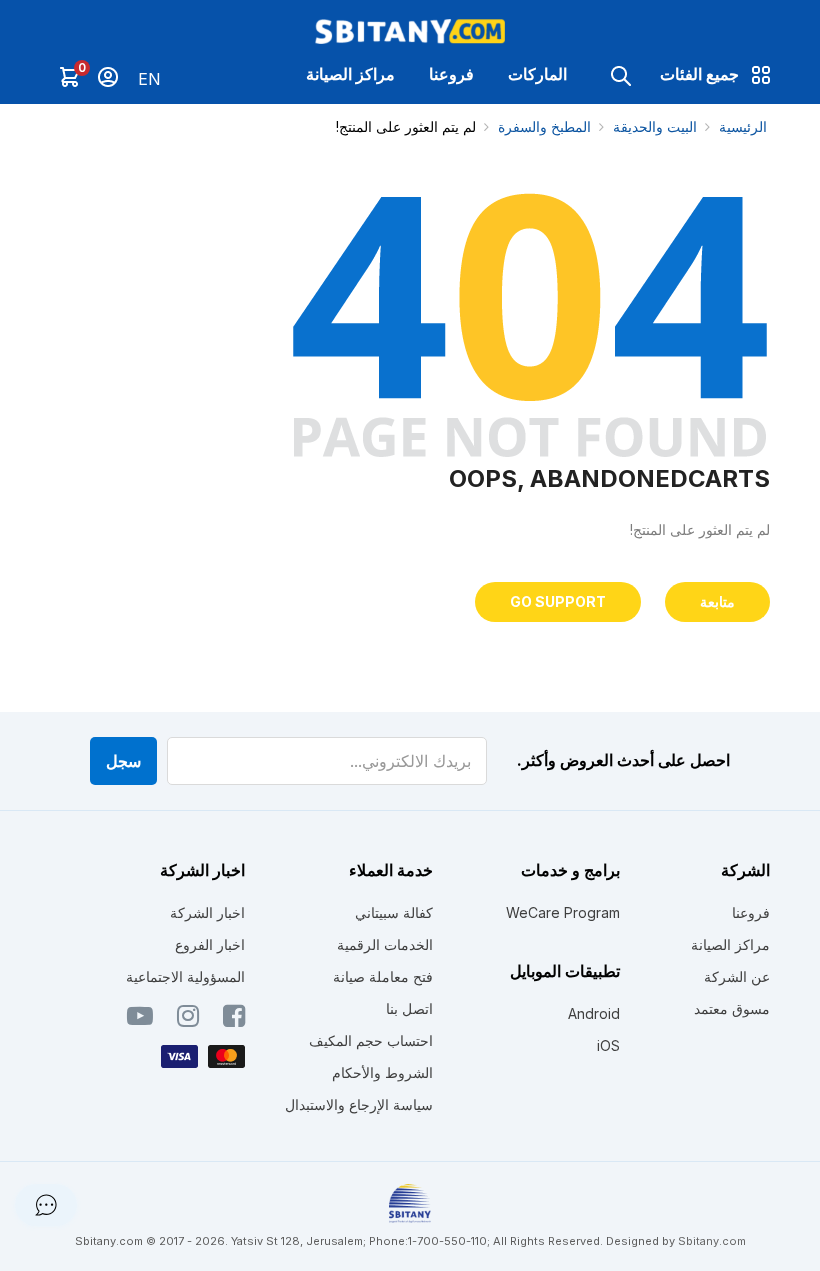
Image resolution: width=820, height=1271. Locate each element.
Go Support (558, 601)
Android (594, 1013)
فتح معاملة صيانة (383, 976)
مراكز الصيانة (350, 74)
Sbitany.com (712, 1241)
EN (149, 79)
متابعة (717, 601)
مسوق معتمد (732, 1008)
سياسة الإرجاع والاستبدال (359, 1104)
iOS (608, 1045)
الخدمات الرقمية (385, 944)
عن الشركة (737, 976)
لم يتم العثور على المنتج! (406, 126)
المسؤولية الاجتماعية (185, 976)
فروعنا (451, 74)
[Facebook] (234, 1020)
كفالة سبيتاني (394, 912)
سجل (123, 761)
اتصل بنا (409, 1008)
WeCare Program (563, 912)
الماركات (537, 74)
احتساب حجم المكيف (371, 1040)
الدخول (108, 77)
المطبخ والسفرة (544, 126)
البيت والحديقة (655, 126)
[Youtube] (140, 1020)
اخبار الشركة (207, 912)
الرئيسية (743, 126)
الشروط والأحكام (382, 1072)
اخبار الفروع (210, 944)
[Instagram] (188, 1020)
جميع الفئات (699, 74)
